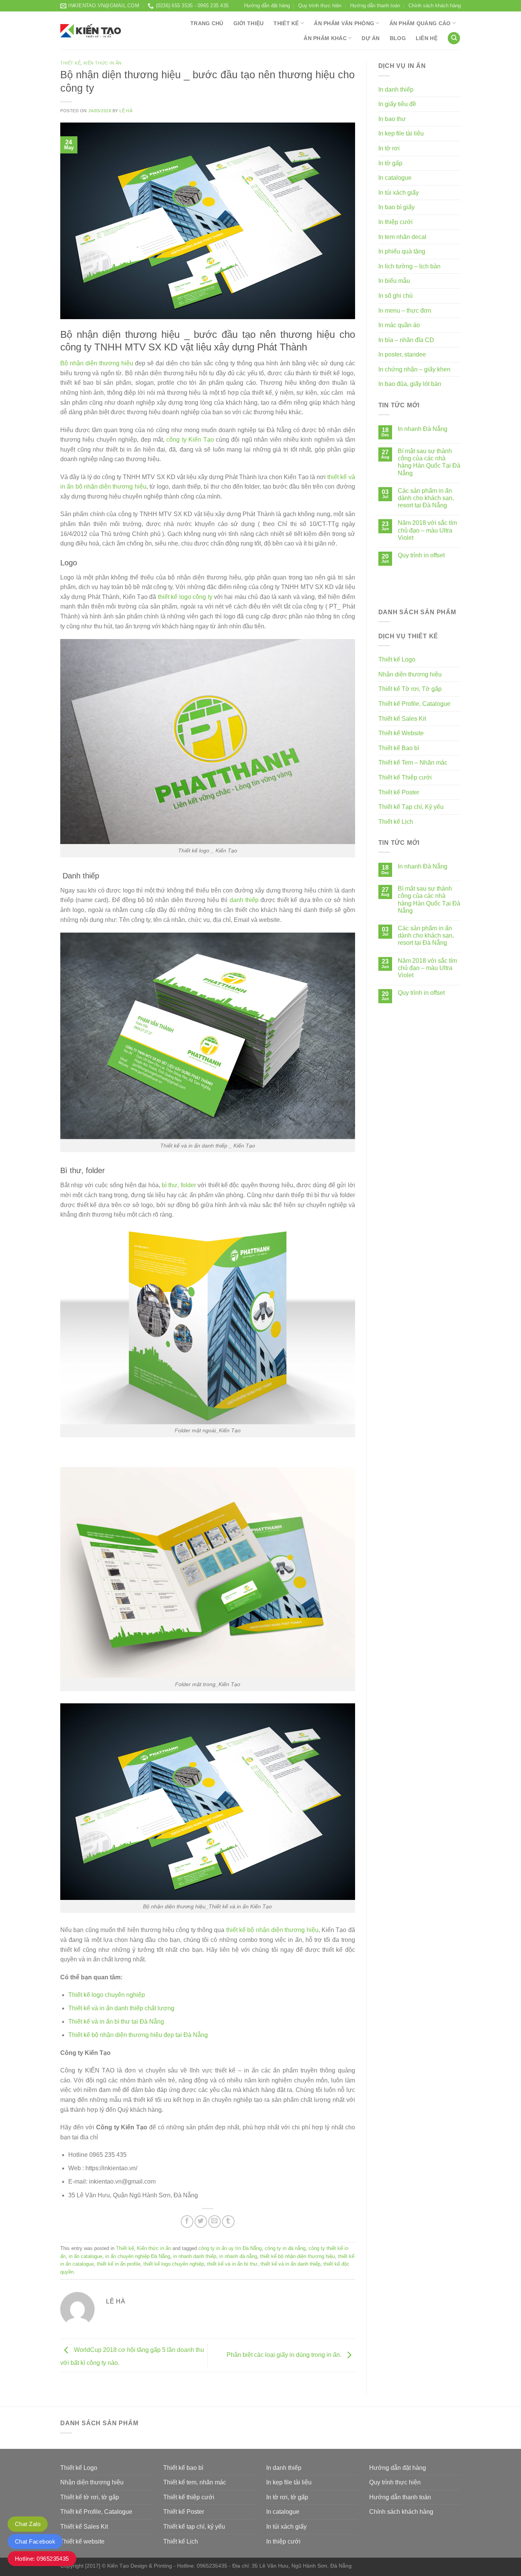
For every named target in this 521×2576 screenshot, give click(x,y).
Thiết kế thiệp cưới (189, 2497)
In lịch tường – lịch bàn (409, 266)
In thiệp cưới (396, 222)
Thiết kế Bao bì (399, 748)
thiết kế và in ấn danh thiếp (290, 2264)
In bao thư (392, 119)
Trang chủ (207, 23)
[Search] (454, 38)
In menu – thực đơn (405, 311)
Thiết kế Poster (399, 792)
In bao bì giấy (396, 207)
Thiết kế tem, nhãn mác (195, 2482)
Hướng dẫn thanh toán (375, 6)
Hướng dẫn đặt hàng (267, 6)
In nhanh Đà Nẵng (423, 429)
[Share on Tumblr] (228, 2222)
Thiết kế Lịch (396, 822)
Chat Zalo (28, 2524)
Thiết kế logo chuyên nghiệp (107, 1995)
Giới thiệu (249, 23)
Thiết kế (286, 23)
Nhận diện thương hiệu (410, 674)
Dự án (371, 38)
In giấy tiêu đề (397, 104)
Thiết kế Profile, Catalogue (414, 704)
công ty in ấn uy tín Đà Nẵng (230, 2248)
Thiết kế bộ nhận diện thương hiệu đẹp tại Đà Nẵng (138, 2035)
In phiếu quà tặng (402, 251)
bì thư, (170, 1185)
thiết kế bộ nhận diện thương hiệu (272, 1930)
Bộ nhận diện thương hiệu (97, 363)
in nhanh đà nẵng (238, 2256)
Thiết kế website (82, 2541)
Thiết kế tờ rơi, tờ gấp (90, 2497)
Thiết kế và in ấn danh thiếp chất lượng (121, 2008)
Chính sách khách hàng (435, 6)
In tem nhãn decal (402, 237)
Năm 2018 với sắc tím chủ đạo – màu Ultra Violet (427, 530)
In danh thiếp (396, 90)
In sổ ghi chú (396, 296)
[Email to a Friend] (215, 2222)
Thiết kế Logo (397, 659)
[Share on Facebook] (187, 2222)
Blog (398, 38)
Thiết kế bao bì (183, 2468)
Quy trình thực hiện (320, 6)
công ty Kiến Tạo (190, 440)
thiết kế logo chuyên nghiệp (174, 2264)
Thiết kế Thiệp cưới (405, 777)
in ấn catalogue (85, 2256)
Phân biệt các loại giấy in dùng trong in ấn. (285, 2355)
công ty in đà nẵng (285, 2248)
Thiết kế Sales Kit (402, 719)
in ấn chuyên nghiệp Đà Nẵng (138, 2256)
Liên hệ (427, 38)
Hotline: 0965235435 (42, 2559)
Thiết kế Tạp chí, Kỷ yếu (411, 807)
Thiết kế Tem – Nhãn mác (413, 763)
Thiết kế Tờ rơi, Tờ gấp (410, 689)
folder (188, 1185)
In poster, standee (402, 354)
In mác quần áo (399, 325)
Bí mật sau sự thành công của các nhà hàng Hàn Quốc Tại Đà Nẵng (429, 462)
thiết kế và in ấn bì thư (232, 2264)
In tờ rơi (389, 148)
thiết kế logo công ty (185, 597)
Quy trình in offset (421, 555)
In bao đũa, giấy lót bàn (410, 384)
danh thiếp (244, 900)
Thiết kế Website (401, 733)
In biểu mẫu (394, 281)
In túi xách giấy (399, 193)
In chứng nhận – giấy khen (414, 369)
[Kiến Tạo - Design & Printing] (91, 31)
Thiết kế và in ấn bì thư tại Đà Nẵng (116, 2022)
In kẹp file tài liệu (401, 133)
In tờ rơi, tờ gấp (287, 2497)
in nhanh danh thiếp (195, 2256)
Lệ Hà (126, 111)
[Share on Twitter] (201, 2222)
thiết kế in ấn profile (119, 2264)
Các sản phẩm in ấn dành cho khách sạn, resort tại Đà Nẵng (426, 498)
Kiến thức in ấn (103, 63)
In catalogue (395, 178)
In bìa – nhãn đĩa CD (406, 340)
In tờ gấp (390, 163)
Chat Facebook (35, 2541)
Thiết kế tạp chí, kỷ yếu (194, 2527)
